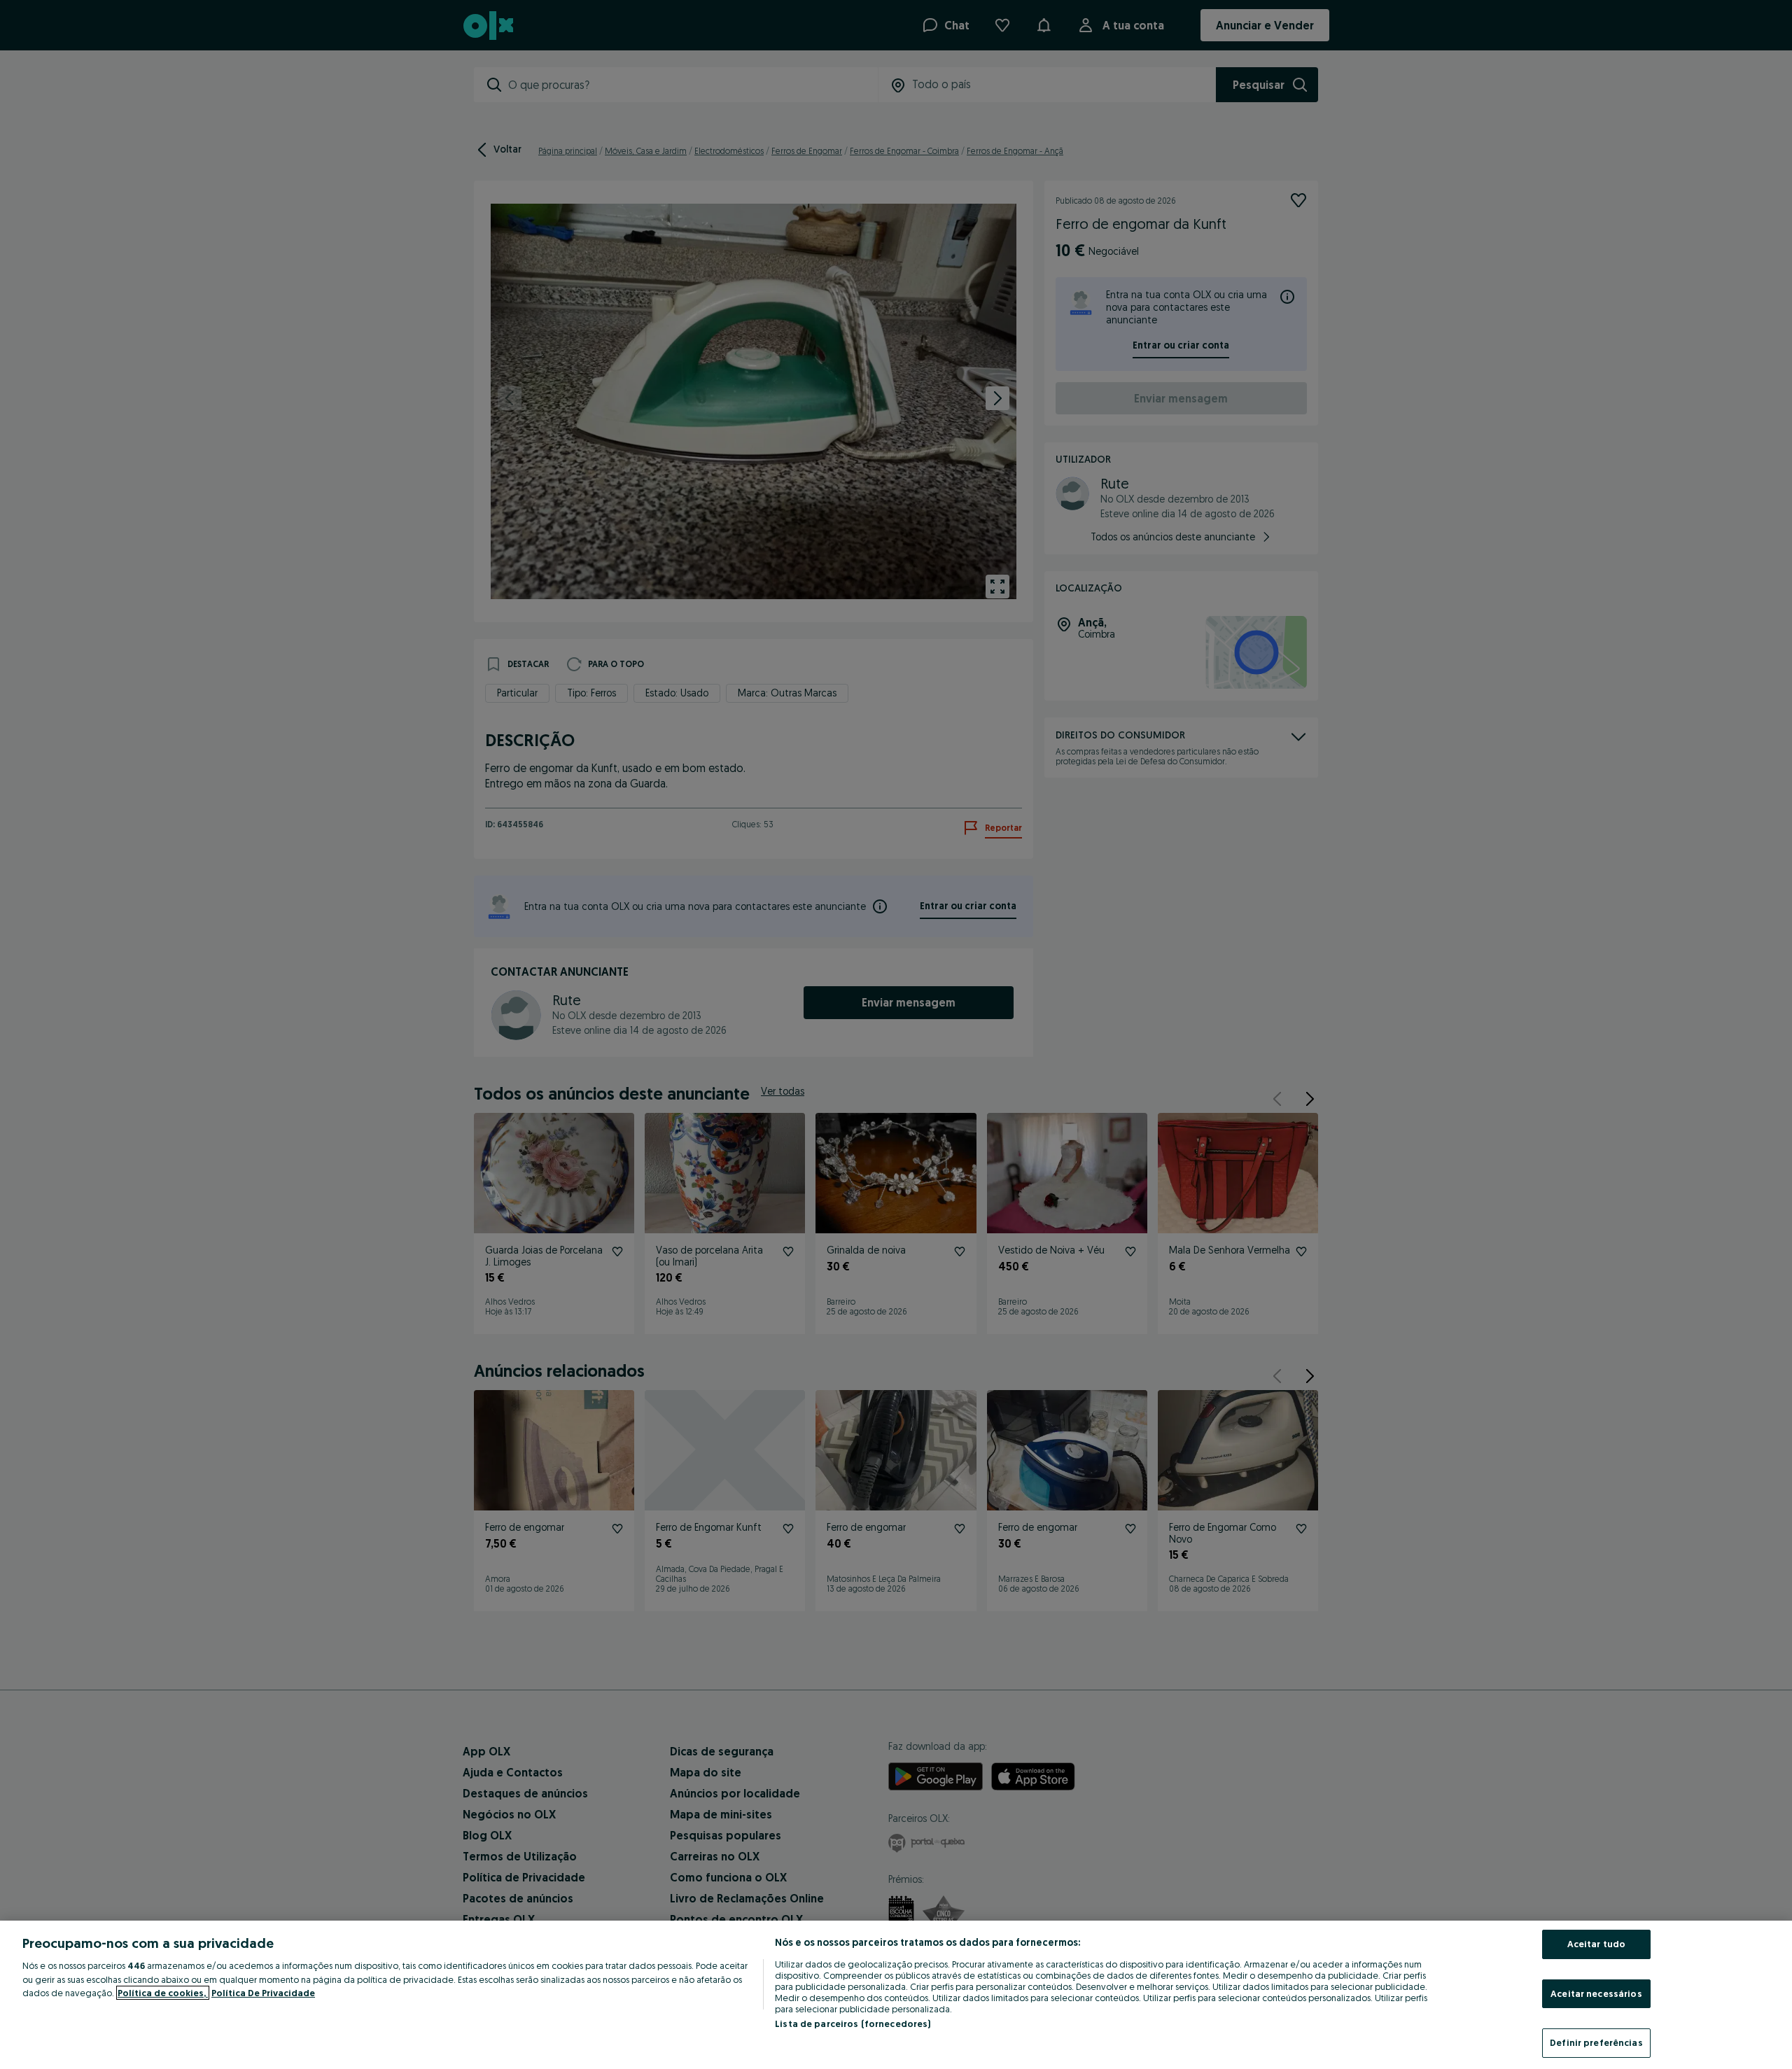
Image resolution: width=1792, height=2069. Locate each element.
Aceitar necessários (1596, 1993)
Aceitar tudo (1597, 1944)
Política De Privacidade (263, 1993)
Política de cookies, (163, 1993)
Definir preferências (1596, 2042)
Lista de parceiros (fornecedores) (853, 2024)
